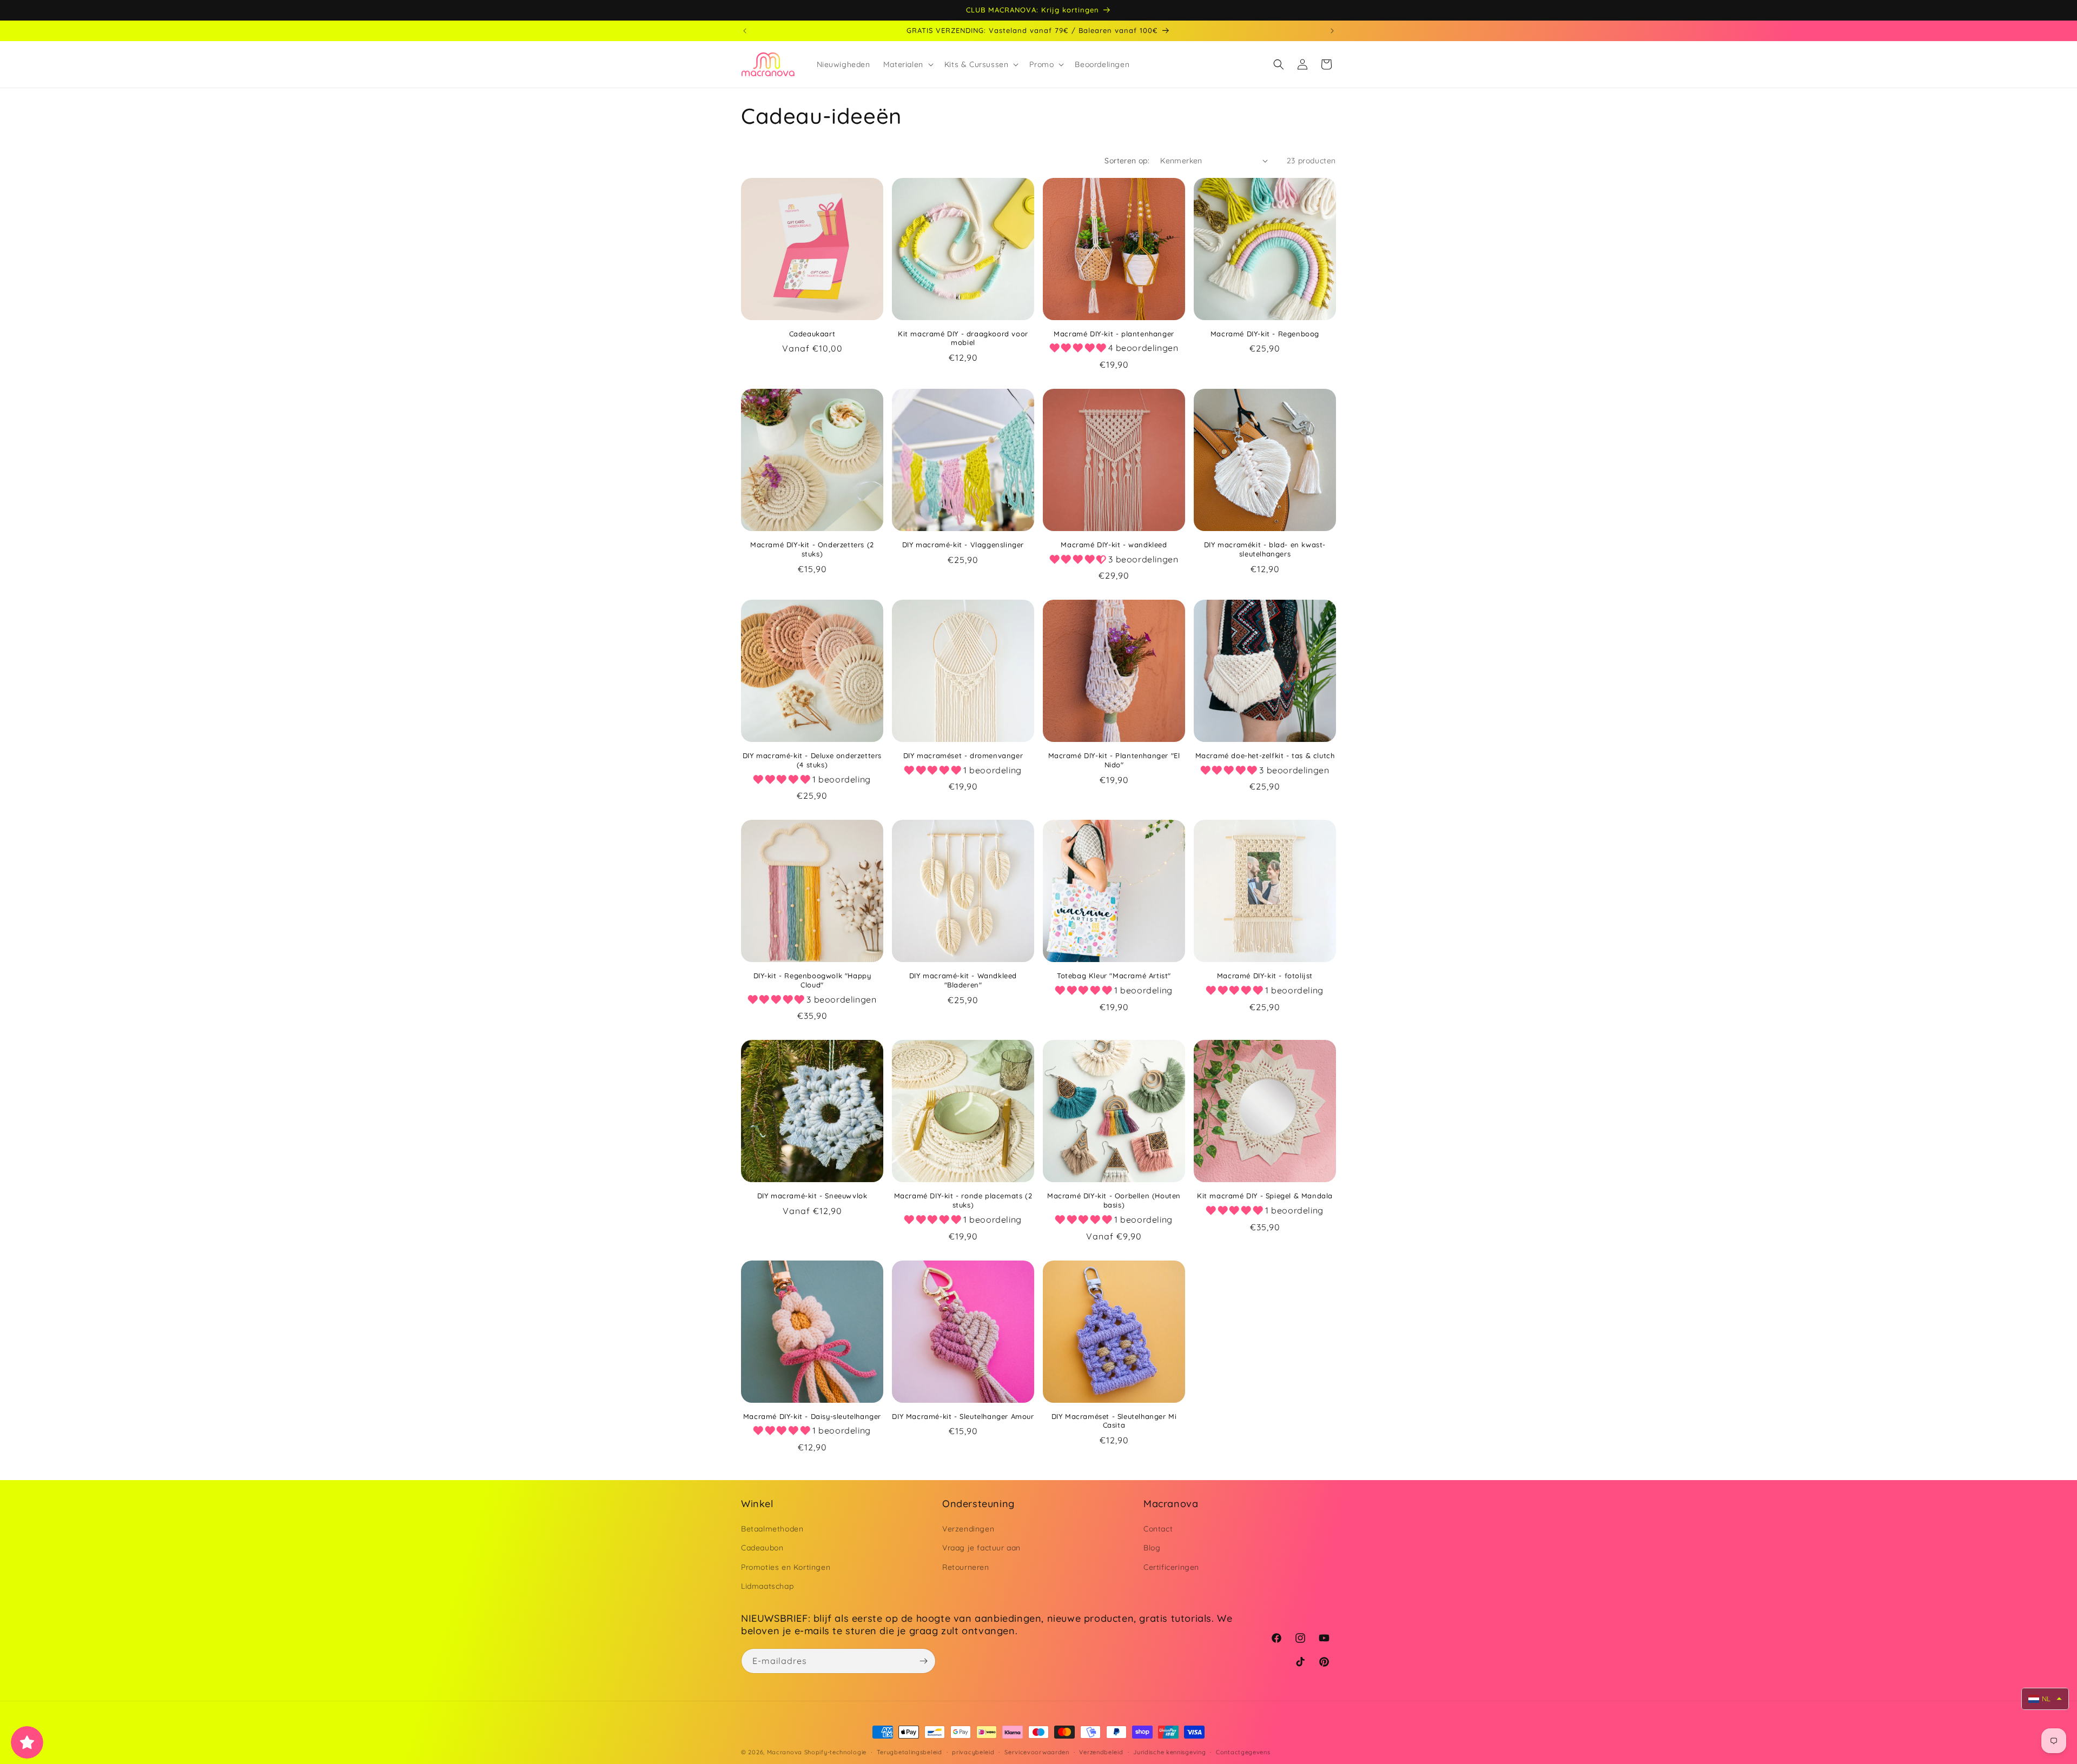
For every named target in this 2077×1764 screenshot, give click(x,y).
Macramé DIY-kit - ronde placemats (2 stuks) (963, 1200)
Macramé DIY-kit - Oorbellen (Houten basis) (1114, 1200)
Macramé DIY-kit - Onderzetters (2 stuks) (812, 549)
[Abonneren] (923, 1661)
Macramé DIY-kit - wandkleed (1114, 545)
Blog (1152, 1548)
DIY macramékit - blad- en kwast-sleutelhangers (1265, 549)
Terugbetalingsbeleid (909, 1752)
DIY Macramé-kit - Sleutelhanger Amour (963, 1416)
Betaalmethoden (772, 1529)
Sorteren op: (1127, 161)
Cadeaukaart (812, 334)
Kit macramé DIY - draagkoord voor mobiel (963, 338)
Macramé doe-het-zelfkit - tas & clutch (1265, 755)
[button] (907, 64)
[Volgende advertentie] (1332, 31)
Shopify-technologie (835, 1752)
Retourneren (966, 1567)
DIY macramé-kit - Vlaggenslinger (963, 545)
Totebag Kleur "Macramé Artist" (1114, 976)
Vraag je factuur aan (981, 1548)
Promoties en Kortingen (786, 1567)
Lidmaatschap (767, 1586)
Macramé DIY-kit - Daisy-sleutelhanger (812, 1416)
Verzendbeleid (1101, 1752)
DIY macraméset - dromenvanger (963, 755)
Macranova (785, 1752)
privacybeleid (973, 1752)
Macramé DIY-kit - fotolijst (1265, 976)
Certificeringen (1171, 1567)
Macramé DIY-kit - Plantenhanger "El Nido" (1114, 760)
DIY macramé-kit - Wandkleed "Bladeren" (963, 980)
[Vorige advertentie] (745, 31)
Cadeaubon (762, 1548)
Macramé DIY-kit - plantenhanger (1114, 334)
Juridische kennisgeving (1169, 1752)
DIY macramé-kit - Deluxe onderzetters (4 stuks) (812, 760)
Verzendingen (968, 1529)
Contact (1158, 1529)
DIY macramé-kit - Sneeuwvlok (812, 1196)
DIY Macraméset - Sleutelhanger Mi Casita (1114, 1421)
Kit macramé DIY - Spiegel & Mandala (1265, 1196)
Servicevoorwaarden (1037, 1752)
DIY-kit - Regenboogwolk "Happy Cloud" (812, 980)
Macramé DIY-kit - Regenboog (1265, 334)
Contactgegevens (1243, 1752)
